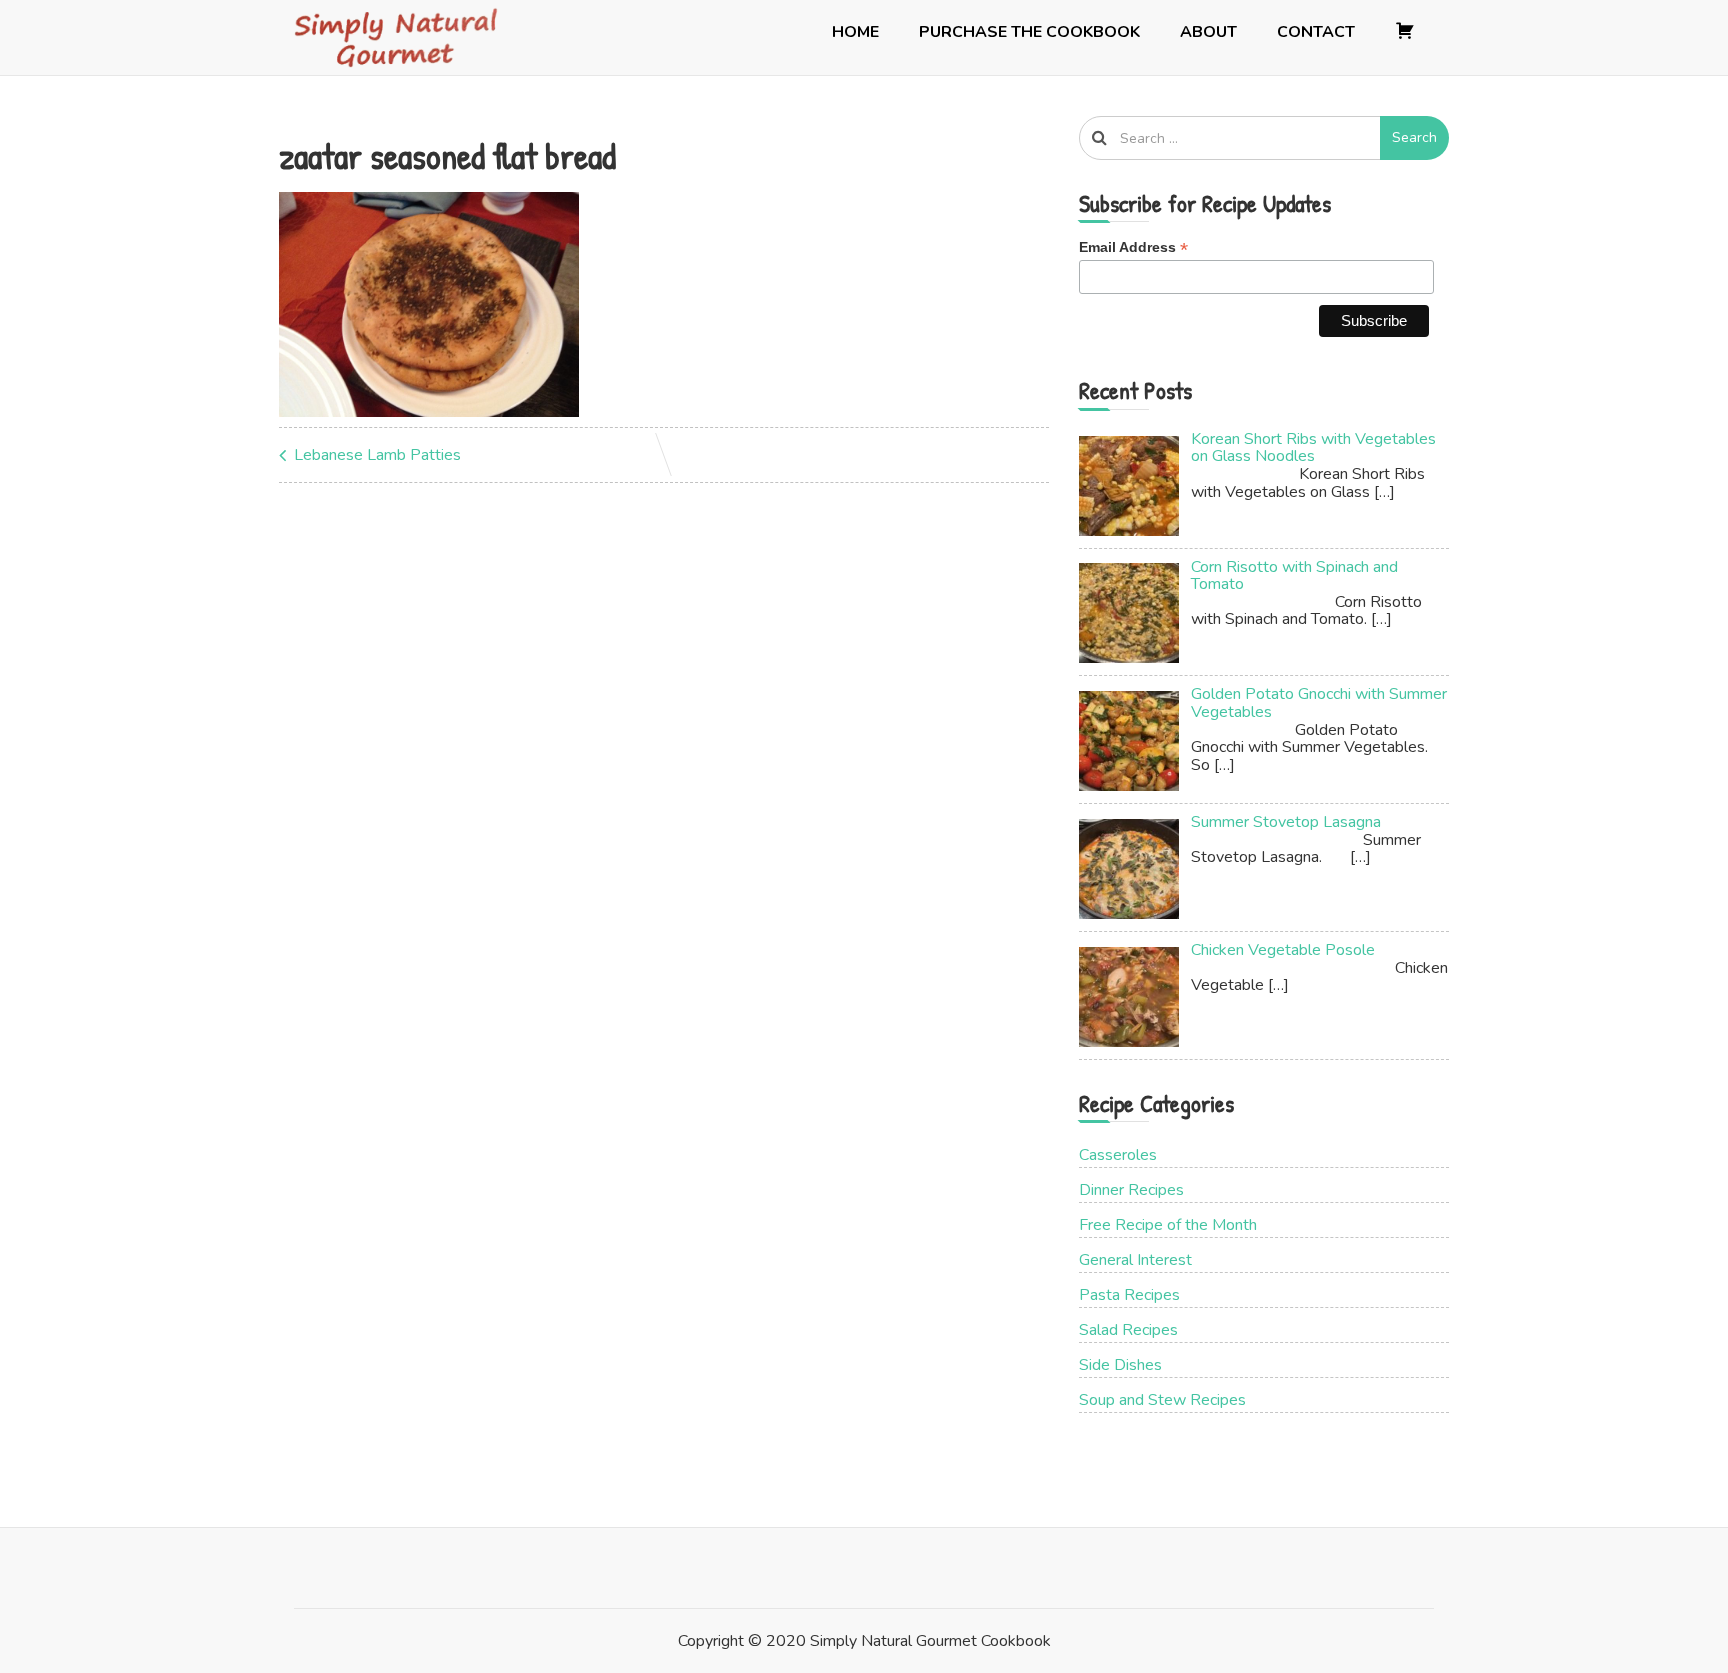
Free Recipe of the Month (1168, 1225)
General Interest (1135, 1260)
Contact (1316, 32)
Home (855, 32)
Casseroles (1118, 1155)
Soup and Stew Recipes (1162, 1400)
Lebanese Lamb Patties (377, 455)
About (1208, 32)
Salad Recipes (1128, 1330)
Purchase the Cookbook (1029, 32)
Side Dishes (1120, 1365)
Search (1414, 137)
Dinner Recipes (1131, 1190)
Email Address (1133, 247)
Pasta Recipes (1129, 1295)
